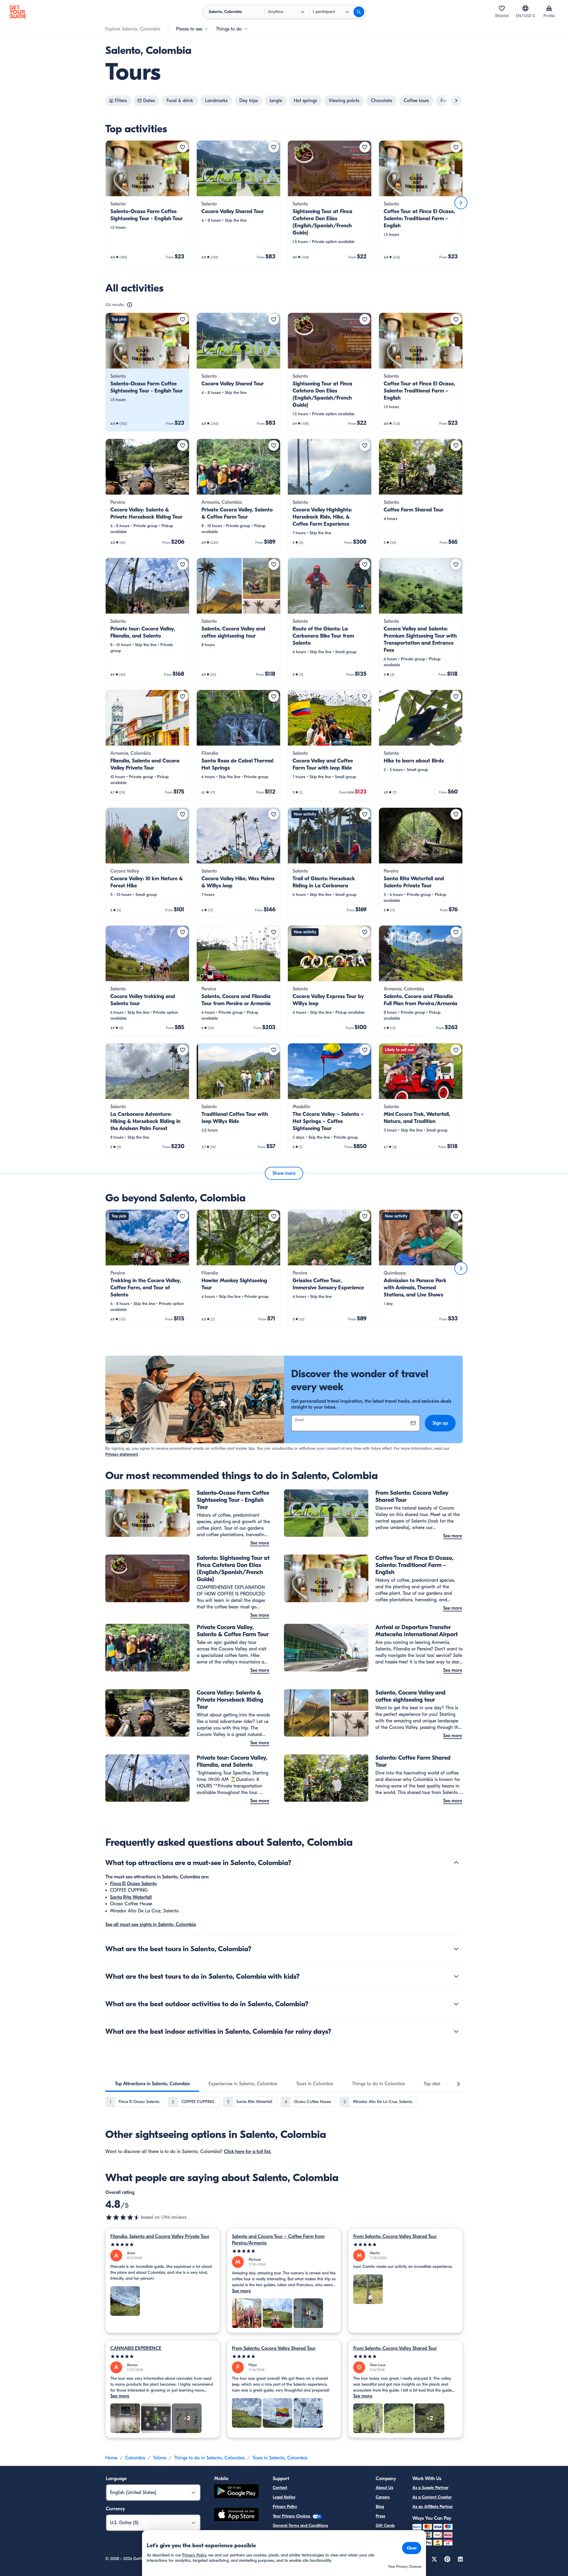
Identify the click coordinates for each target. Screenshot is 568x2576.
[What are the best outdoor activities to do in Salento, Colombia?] (456, 2004)
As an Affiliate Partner (433, 2507)
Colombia (135, 2458)
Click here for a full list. (248, 2152)
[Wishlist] (502, 8)
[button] (147, 203)
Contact (280, 2488)
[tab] (152, 2084)
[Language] (525, 8)
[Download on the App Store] (236, 2515)
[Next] (461, 203)
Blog (380, 2507)
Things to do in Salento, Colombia (209, 2458)
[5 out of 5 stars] (163, 2245)
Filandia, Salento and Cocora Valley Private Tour (160, 2236)
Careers (383, 2497)
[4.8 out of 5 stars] (123, 2217)
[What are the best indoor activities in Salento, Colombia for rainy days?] (456, 2031)
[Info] (130, 305)
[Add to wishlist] (183, 147)
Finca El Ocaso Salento (133, 1884)
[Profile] (549, 8)
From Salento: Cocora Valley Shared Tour (395, 2236)
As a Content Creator (432, 2497)
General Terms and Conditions (300, 2526)
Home (111, 2458)
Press (380, 2516)
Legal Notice (284, 2497)
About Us (384, 2488)
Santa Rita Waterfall (131, 1897)
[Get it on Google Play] (236, 2492)
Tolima (160, 2458)
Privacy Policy (285, 2507)
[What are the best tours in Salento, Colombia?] (456, 1949)
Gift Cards (385, 2526)
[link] (147, 203)
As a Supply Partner (430, 2488)
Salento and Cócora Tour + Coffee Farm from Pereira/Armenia (278, 2240)
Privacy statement (122, 1454)
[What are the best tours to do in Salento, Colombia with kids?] (456, 1976)
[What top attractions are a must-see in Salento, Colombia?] (456, 1863)
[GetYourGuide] (18, 12)
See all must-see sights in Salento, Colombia (151, 1925)
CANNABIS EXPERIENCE (136, 2348)
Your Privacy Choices (292, 2516)
